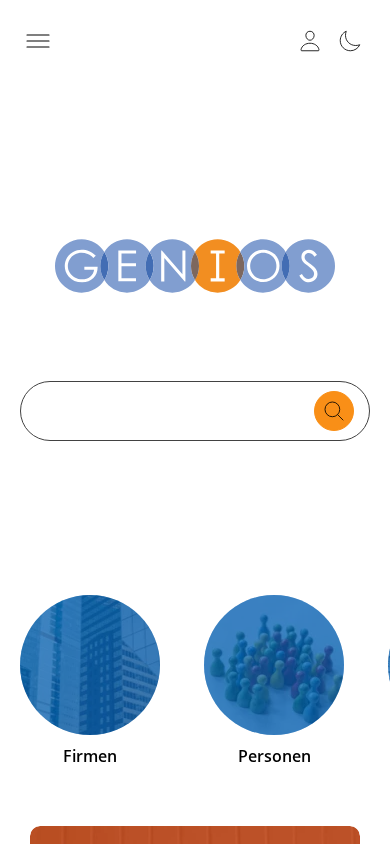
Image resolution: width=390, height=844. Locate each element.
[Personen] (274, 665)
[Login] (310, 41)
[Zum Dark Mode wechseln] (350, 41)
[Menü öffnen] (38, 41)
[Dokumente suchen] (334, 411)
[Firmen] (90, 665)
